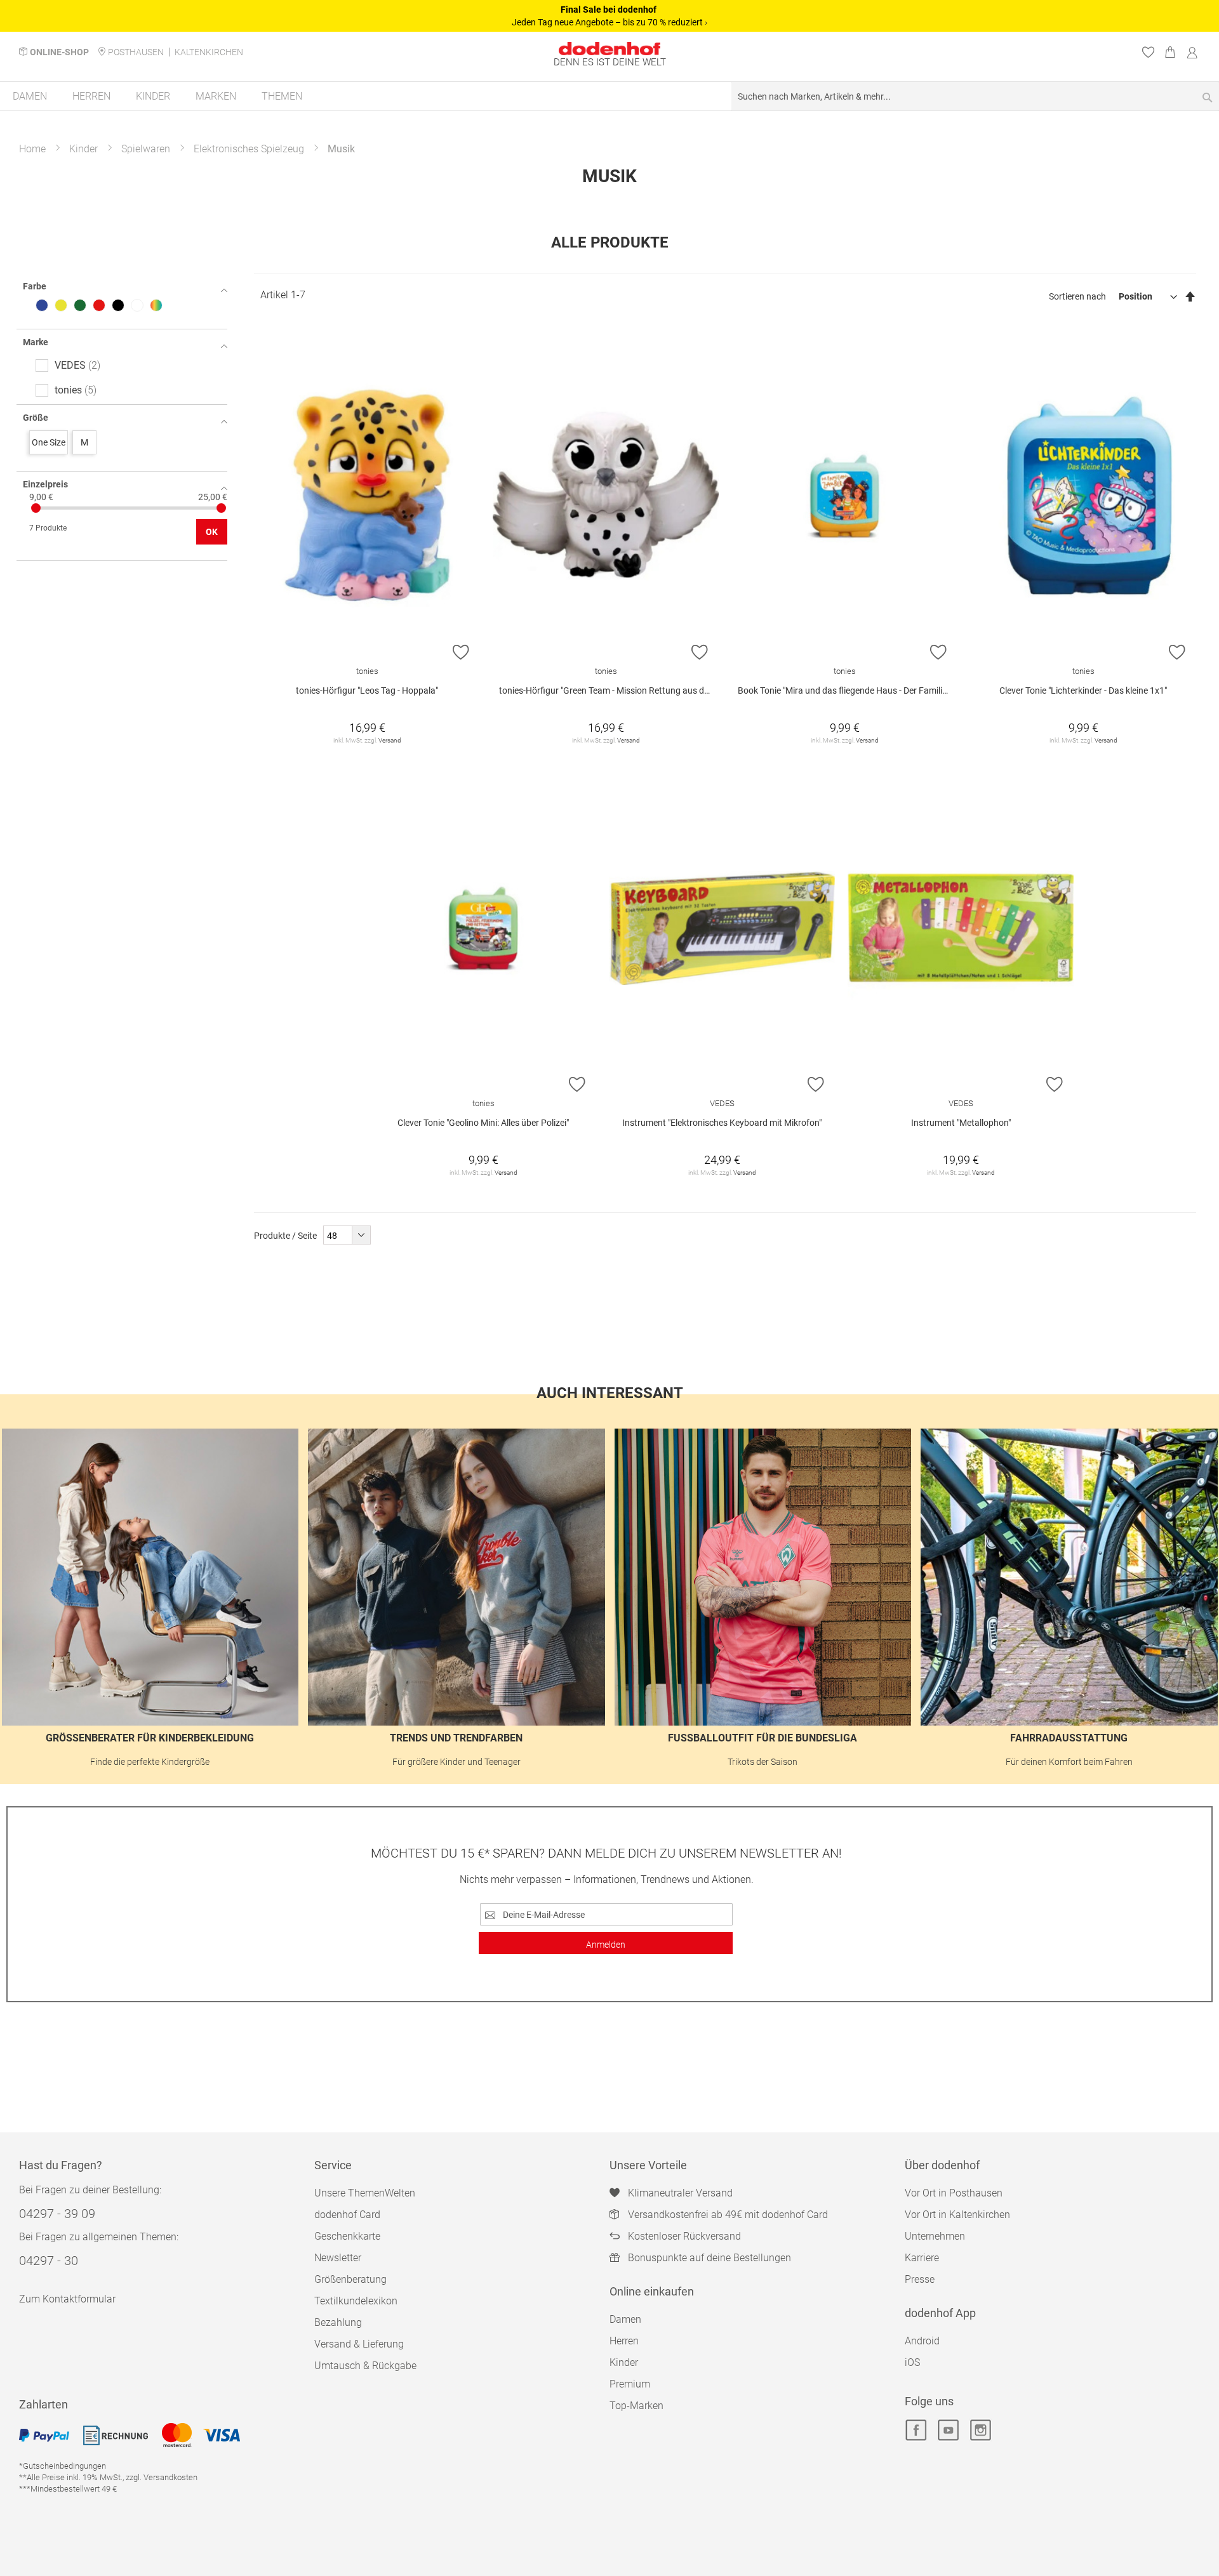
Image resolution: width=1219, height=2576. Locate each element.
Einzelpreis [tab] (45, 484)
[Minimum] (36, 508)
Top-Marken (636, 2406)
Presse (920, 2279)
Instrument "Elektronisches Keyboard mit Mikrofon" (722, 1123)
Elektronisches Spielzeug (249, 149)
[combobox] (975, 96)
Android (922, 2341)
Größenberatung (350, 2279)
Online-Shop (59, 52)
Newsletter (338, 2258)
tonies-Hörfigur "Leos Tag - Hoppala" (367, 690)
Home (32, 149)
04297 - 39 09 (57, 2214)
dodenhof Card (347, 2215)
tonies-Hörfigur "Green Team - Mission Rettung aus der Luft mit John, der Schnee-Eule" (609, 690)
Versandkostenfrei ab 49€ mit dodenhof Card (728, 2215)
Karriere (922, 2258)
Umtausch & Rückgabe (365, 2366)
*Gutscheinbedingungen (63, 2466)
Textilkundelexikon (356, 2301)
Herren (624, 2341)
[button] (461, 652)
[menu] (609, 97)
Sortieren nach (1077, 296)
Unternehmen (935, 2236)
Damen (625, 2319)
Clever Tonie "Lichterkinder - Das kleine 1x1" (1083, 690)
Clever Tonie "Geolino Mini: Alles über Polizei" (483, 1123)
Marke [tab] (36, 342)
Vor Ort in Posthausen (954, 2193)
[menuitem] (30, 96)
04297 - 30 (49, 2261)
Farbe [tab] (35, 286)
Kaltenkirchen (209, 52)
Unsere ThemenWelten (365, 2193)
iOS (912, 2362)
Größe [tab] (36, 418)
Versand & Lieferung (359, 2344)
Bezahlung (338, 2322)
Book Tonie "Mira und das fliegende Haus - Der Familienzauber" (848, 690)
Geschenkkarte (347, 2236)
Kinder (83, 149)
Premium (630, 2384)
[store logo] (609, 49)
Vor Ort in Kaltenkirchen (957, 2215)
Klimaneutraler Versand (680, 2193)
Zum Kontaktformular (67, 2299)
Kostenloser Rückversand (684, 2236)
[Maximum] (221, 508)
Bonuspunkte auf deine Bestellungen (709, 2258)
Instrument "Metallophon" (961, 1123)
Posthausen (136, 52)
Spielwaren (146, 149)
